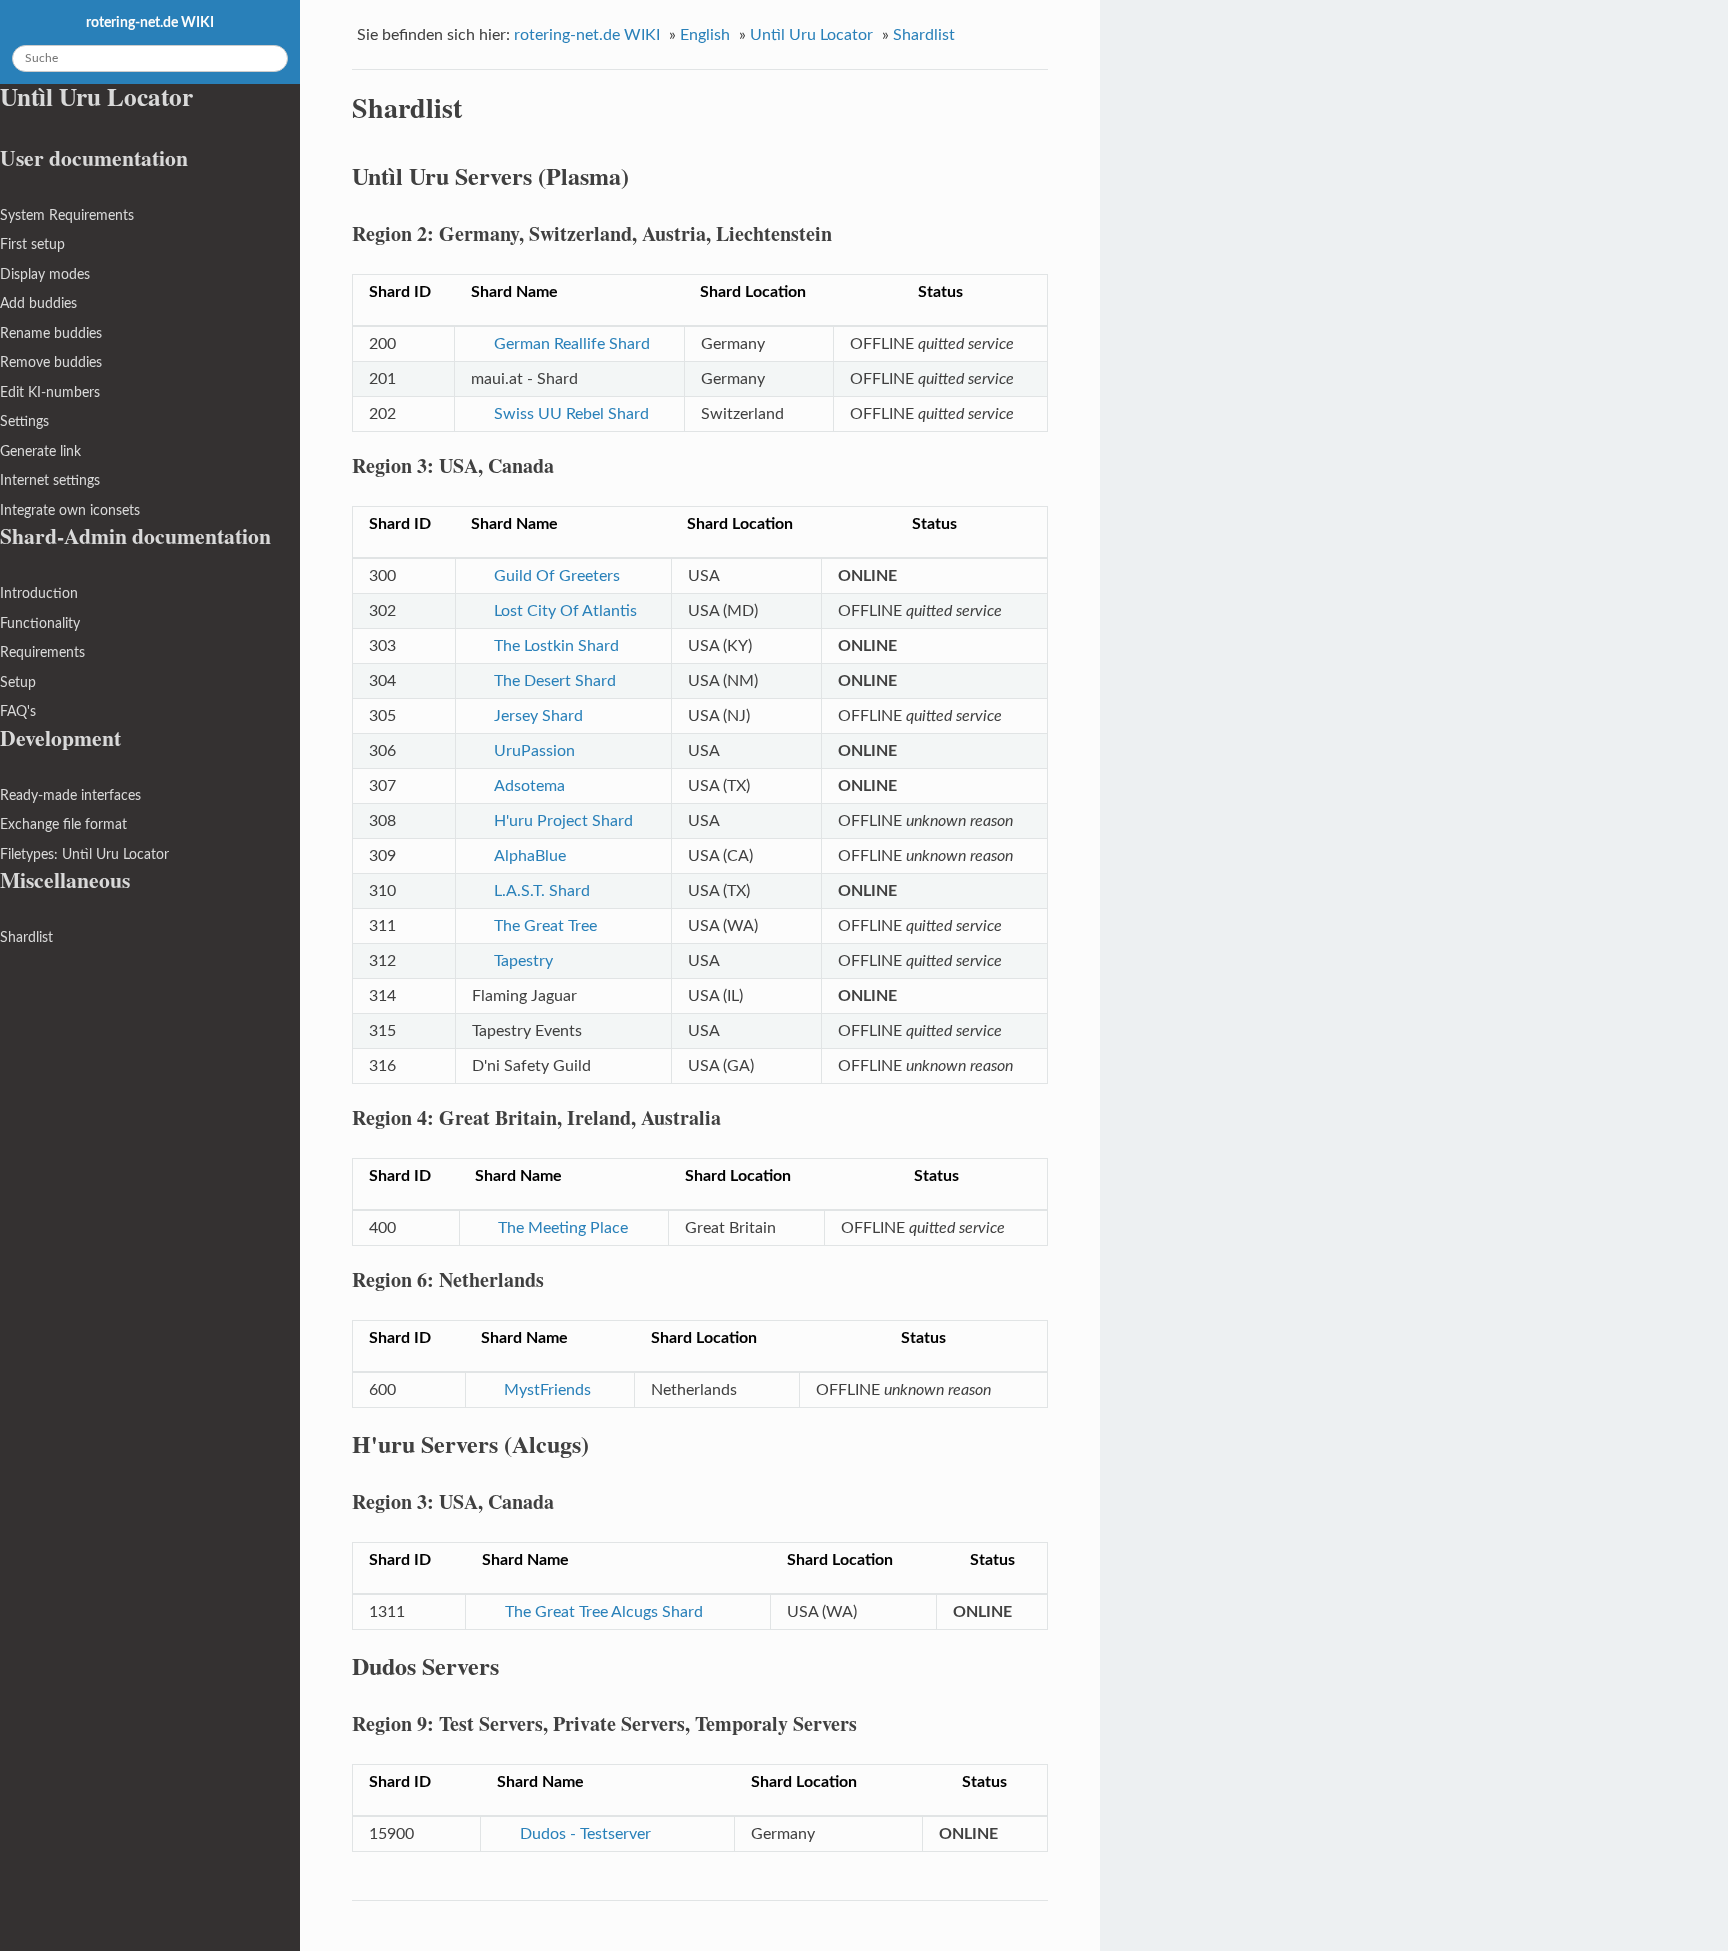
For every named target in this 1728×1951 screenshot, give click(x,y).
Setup (18, 682)
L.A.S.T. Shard (542, 891)
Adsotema (529, 786)
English (705, 35)
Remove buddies (51, 362)
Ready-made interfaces (70, 795)
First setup (32, 244)
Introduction (39, 593)
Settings (24, 421)
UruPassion (534, 751)
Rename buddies (51, 333)
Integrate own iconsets (70, 510)
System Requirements (67, 215)
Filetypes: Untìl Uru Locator (84, 854)
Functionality (40, 623)
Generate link (40, 451)
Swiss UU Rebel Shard (571, 414)
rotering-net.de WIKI (587, 35)
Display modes (45, 274)
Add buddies (38, 303)
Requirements (42, 652)
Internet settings (50, 480)
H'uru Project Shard (563, 821)
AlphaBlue (530, 856)
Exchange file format (63, 824)
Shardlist (924, 35)
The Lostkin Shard (556, 646)
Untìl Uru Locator (811, 35)
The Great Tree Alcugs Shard (603, 1612)
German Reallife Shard (571, 344)
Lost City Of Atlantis (565, 611)
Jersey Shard (538, 716)
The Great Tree (545, 926)
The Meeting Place (563, 1228)
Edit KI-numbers (50, 392)
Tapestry (523, 961)
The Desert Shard (555, 681)
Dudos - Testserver (585, 1834)
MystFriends (547, 1390)
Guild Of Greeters (557, 576)
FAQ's (18, 711)
